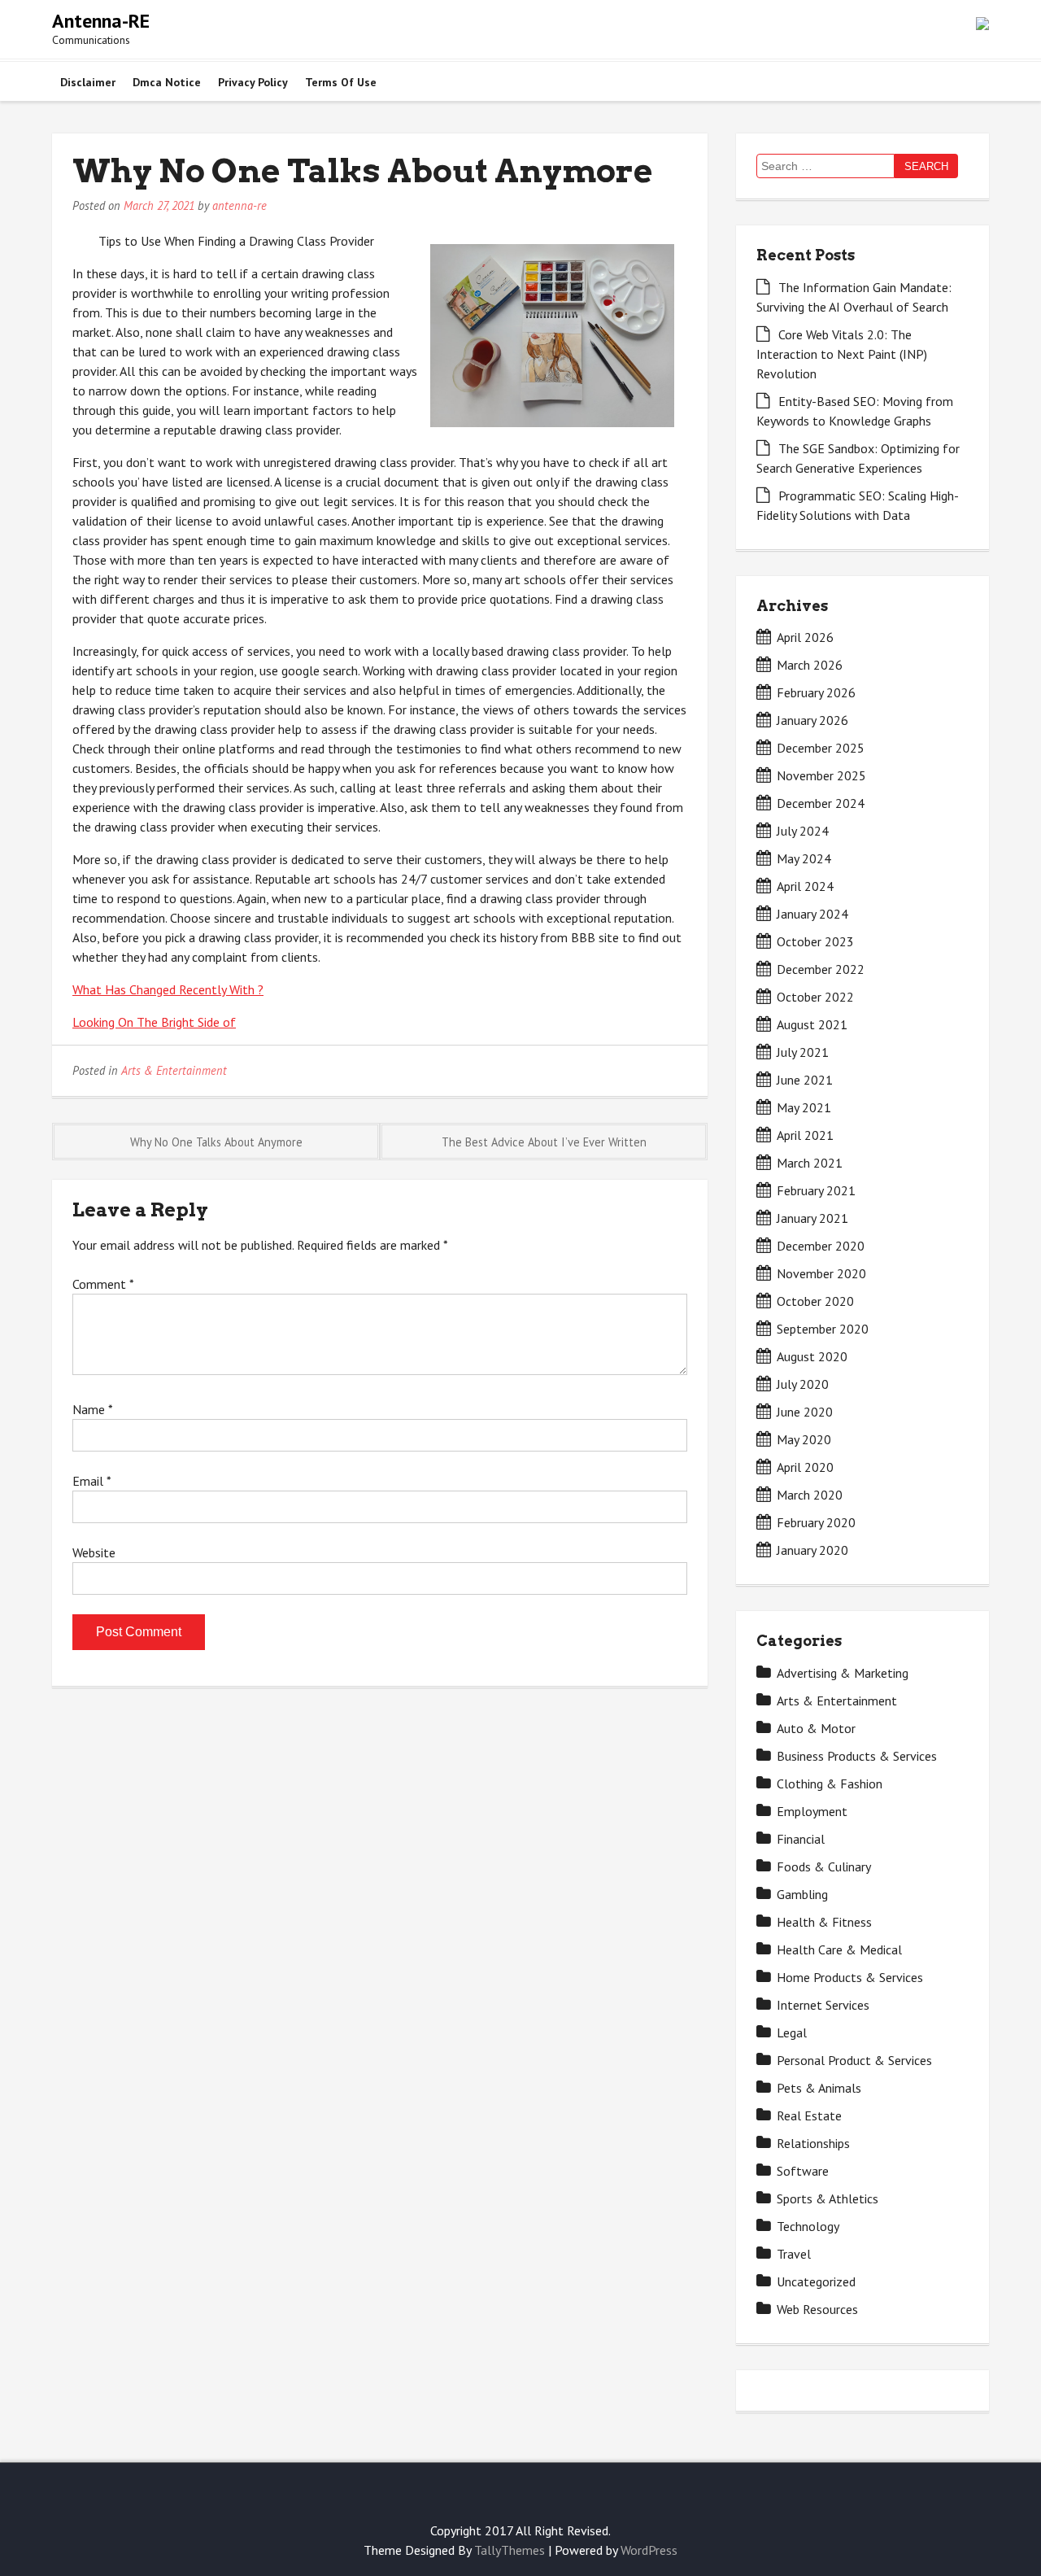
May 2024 (804, 858)
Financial (801, 1839)
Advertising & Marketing (843, 1673)
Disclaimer (88, 82)
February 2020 (816, 1522)
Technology (808, 2226)
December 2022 (821, 969)
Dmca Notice (167, 82)
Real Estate (809, 2115)
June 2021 (805, 1080)
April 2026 (805, 637)
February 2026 (816, 692)
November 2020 (821, 1273)
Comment (103, 1284)
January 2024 (812, 914)
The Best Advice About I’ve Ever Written (544, 1142)
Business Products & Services (857, 1756)
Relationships (813, 2143)
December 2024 (821, 803)
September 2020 (823, 1329)
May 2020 (804, 1439)
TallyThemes (510, 2550)
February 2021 (816, 1190)
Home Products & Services (850, 1977)
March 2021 (810, 1163)
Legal (792, 2032)
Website (94, 1552)
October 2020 (815, 1301)
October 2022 (815, 997)
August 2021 (812, 1024)
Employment (812, 1811)
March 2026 (810, 665)
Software (803, 2171)
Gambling (802, 1894)
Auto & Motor (816, 1728)
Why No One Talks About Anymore (216, 1142)
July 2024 (803, 831)
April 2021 (805, 1135)
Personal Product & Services (854, 2060)
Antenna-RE (101, 21)
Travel (794, 2254)
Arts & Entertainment (174, 1070)
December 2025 (821, 748)
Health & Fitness (824, 1922)
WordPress (649, 2550)
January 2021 (812, 1218)
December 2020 (821, 1246)
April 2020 (805, 1467)
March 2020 (810, 1495)
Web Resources (817, 2309)
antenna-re (240, 205)
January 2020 (812, 1550)
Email (91, 1481)
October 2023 (815, 941)
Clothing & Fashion (830, 1784)
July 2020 (803, 1384)
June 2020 (805, 1412)
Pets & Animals (819, 2088)
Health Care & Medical (839, 1949)
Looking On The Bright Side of (154, 1022)
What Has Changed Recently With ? (168, 989)
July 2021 (803, 1052)
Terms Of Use (341, 82)
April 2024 (805, 886)
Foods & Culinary (824, 1867)
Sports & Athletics (828, 2198)
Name (92, 1409)
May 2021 (804, 1107)
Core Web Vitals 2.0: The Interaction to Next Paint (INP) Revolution (842, 354)
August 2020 (812, 1356)
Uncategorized (816, 2281)
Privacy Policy (253, 82)
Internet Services (823, 2005)
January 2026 (812, 720)
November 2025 (821, 775)
